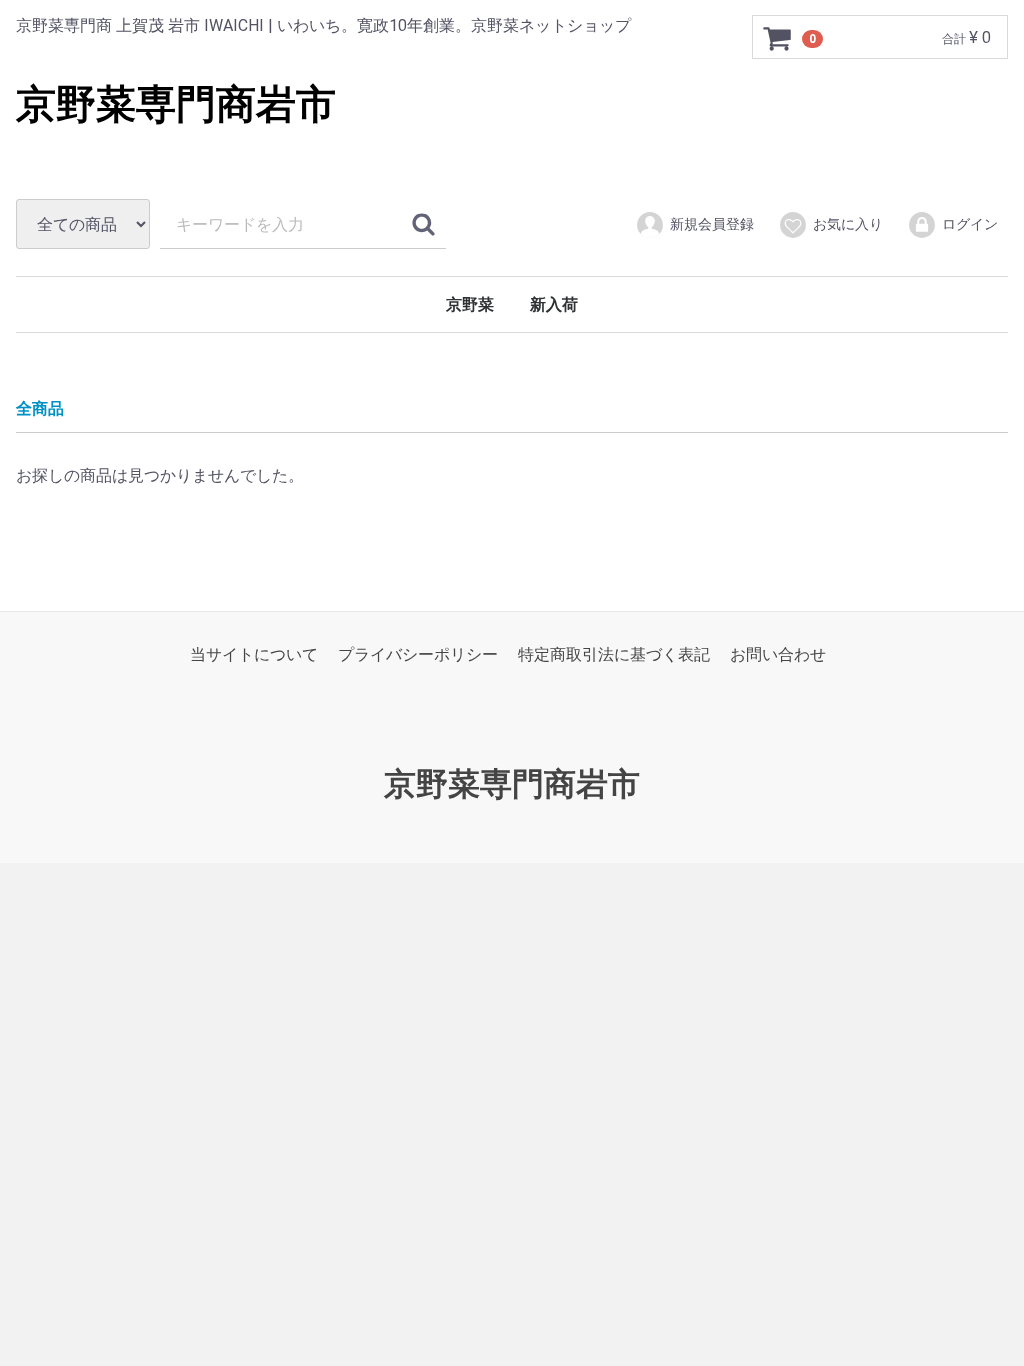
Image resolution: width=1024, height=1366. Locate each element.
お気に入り (848, 224)
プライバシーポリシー (418, 654)
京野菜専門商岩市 (176, 104)
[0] (778, 38)
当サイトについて (254, 654)
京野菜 (470, 304)
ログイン (970, 224)
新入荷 (554, 304)
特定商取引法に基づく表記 (614, 654)
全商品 (40, 408)
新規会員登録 (712, 224)
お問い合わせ (778, 654)
